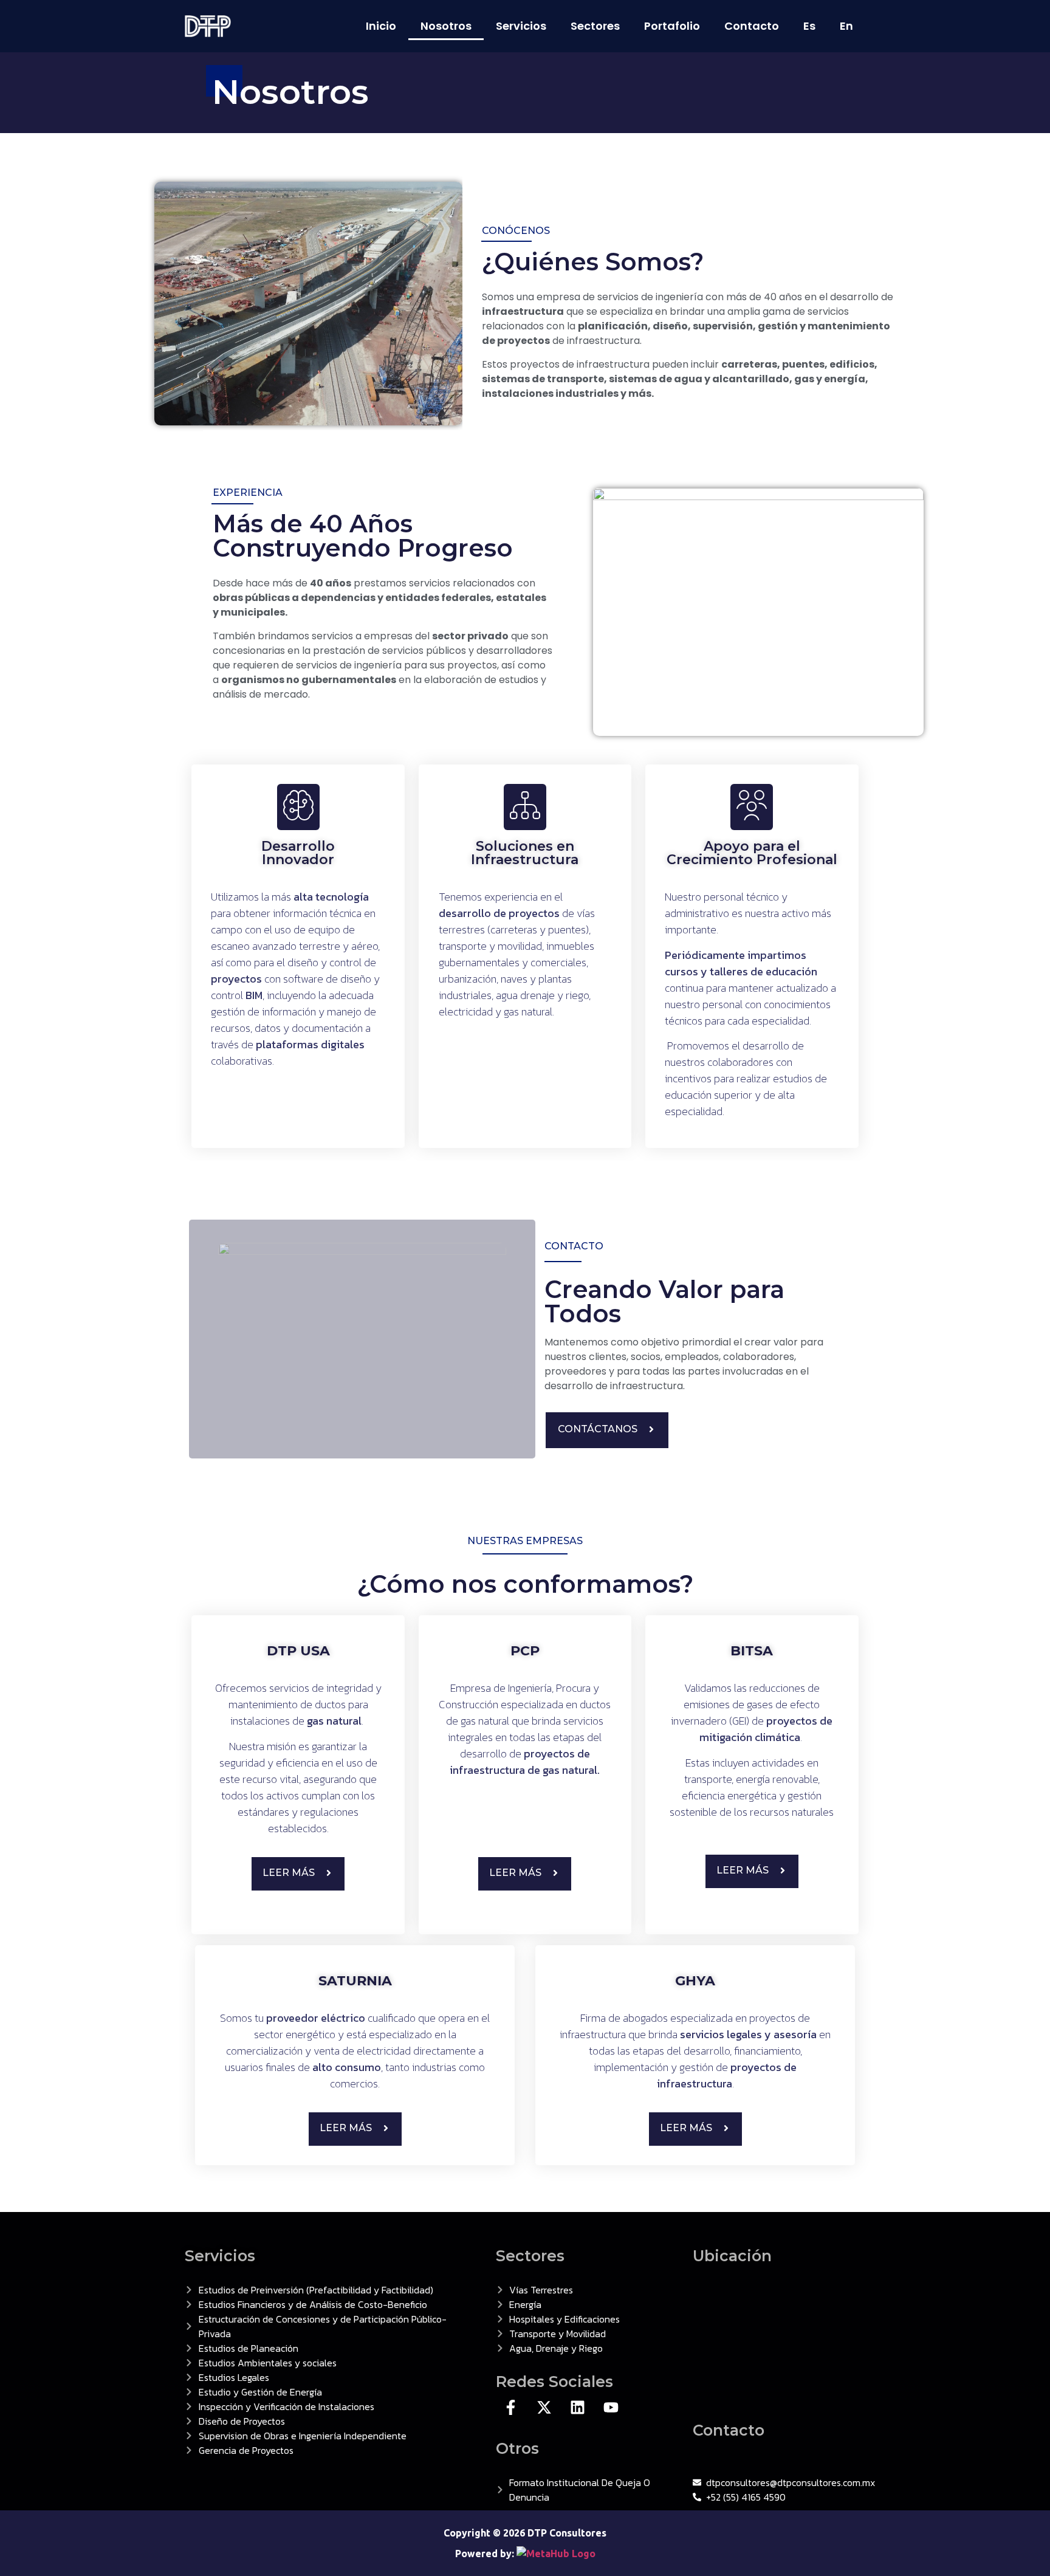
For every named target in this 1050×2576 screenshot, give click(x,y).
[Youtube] (611, 2407)
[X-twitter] (544, 2407)
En (846, 26)
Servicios (521, 26)
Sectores (595, 26)
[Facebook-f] (511, 2407)
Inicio (381, 26)
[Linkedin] (578, 2407)
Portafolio (672, 26)
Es (809, 26)
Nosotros (446, 26)
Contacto (752, 26)
